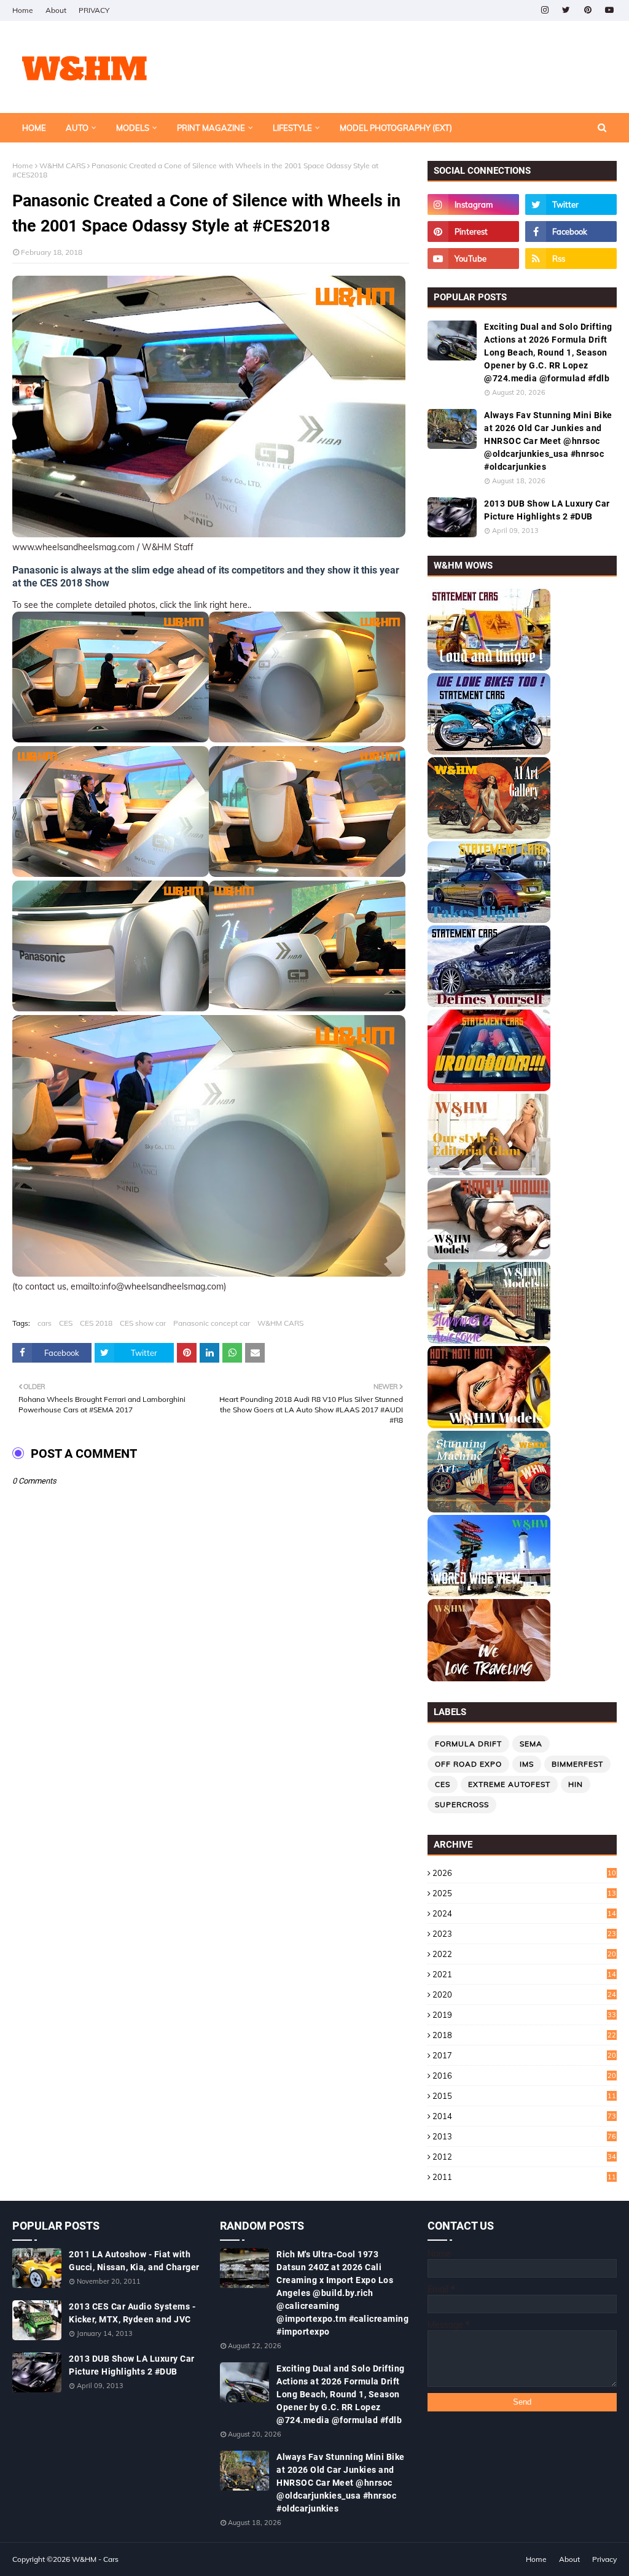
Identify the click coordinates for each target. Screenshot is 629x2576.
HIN (576, 1784)
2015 (524, 2096)
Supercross (462, 1804)
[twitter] (566, 10)
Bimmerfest (577, 1764)
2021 (524, 1974)
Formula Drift (468, 1744)
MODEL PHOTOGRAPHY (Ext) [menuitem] (396, 128)
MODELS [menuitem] (133, 128)
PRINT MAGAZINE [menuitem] (211, 128)
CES (66, 1323)
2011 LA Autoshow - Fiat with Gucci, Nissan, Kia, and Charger (134, 2261)
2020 (524, 1994)
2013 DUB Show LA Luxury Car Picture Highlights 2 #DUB (547, 510)
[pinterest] (588, 10)
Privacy (604, 2559)
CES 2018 (96, 1323)
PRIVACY (94, 10)
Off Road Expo (468, 1764)
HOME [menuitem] (34, 128)
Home (23, 10)
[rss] (571, 259)
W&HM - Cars (95, 2559)
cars (45, 1323)
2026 (524, 1873)
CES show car (143, 1323)
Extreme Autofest (509, 1784)
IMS (527, 1764)
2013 (524, 2136)
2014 (524, 2116)
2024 (524, 1913)
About (56, 10)
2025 (524, 1893)
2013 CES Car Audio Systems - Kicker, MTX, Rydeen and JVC (132, 2313)
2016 (524, 2076)
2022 (524, 1954)
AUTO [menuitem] (77, 128)
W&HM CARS (62, 165)
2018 (524, 2035)
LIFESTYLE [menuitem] (292, 128)
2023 (524, 1934)
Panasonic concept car (212, 1323)
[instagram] (545, 10)
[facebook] (571, 232)
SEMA (531, 1744)
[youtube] (609, 10)
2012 (524, 2157)
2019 (524, 2015)
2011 (524, 2177)
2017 (524, 2055)
